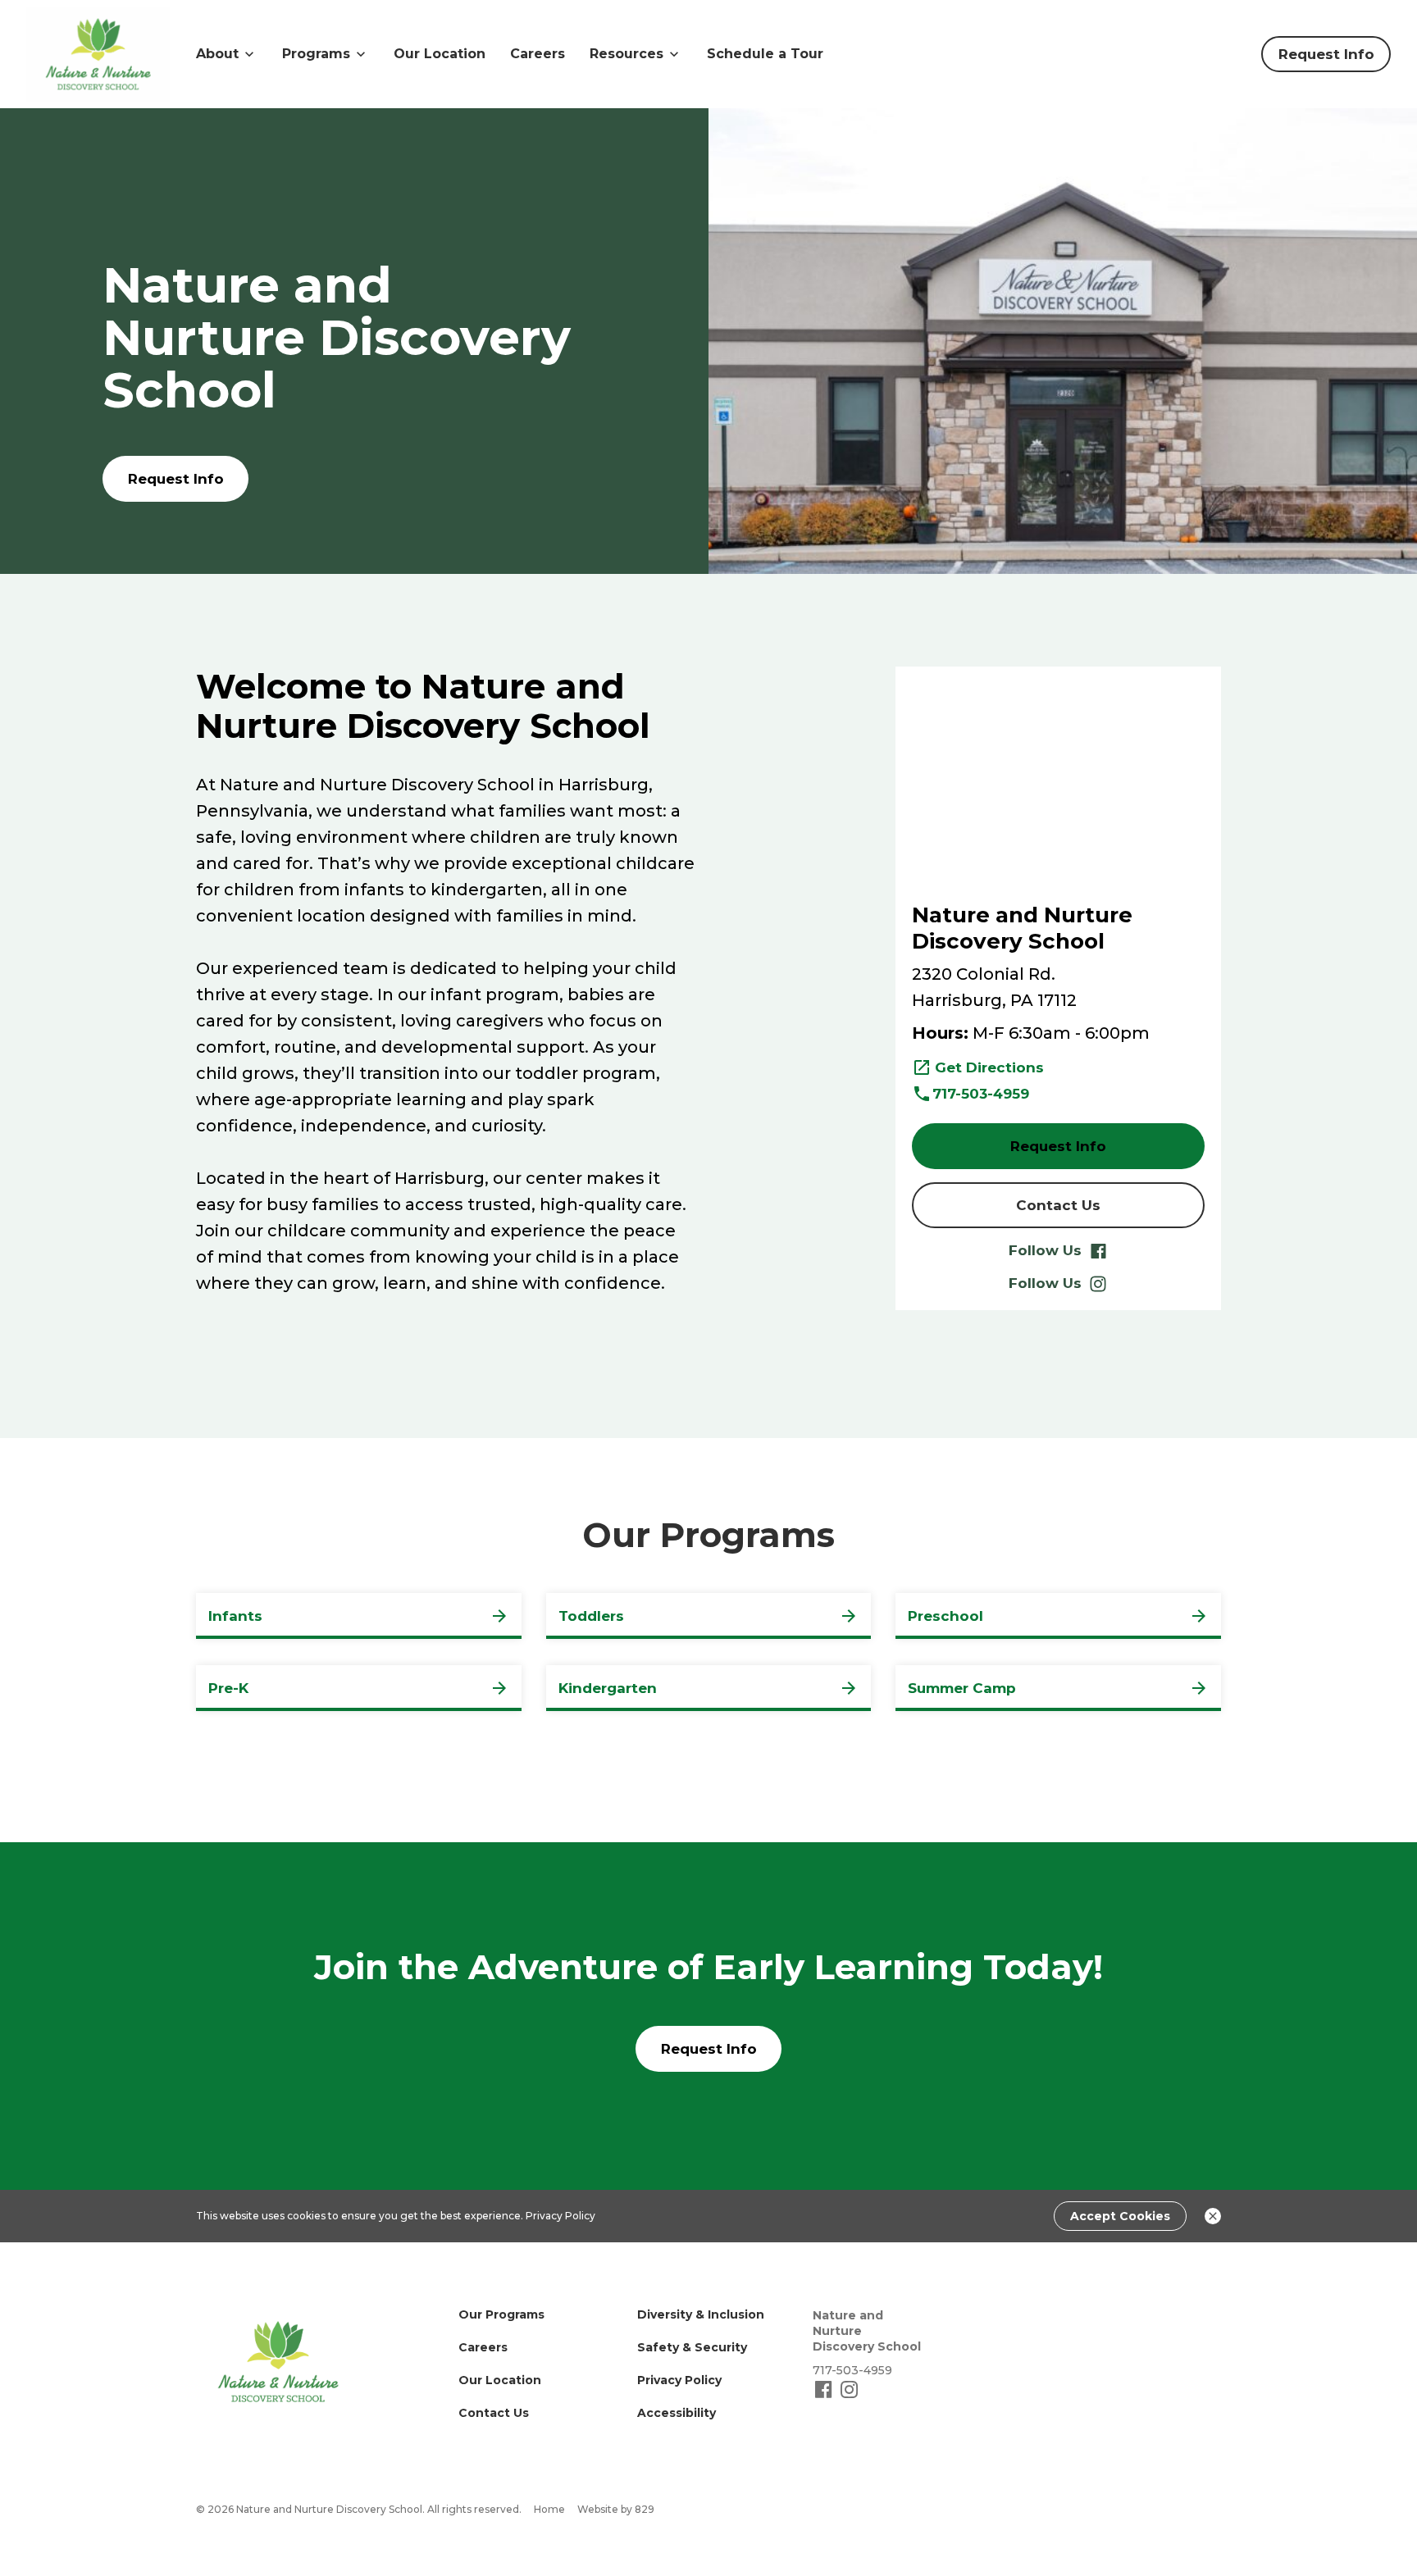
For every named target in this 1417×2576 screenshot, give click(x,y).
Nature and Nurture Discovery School (867, 2331)
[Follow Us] (825, 2396)
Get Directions (989, 1067)
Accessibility (677, 2413)
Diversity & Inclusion (701, 2314)
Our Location (440, 54)
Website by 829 (616, 2509)
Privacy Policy (560, 2216)
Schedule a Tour (765, 54)
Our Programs (501, 2314)
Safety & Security (692, 2347)
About (217, 54)
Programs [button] (316, 54)
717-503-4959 (981, 1094)
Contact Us (494, 2413)
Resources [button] (626, 54)
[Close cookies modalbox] (1213, 2216)
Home (549, 2509)
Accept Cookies (1120, 2216)
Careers (538, 54)
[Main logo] (278, 2362)
